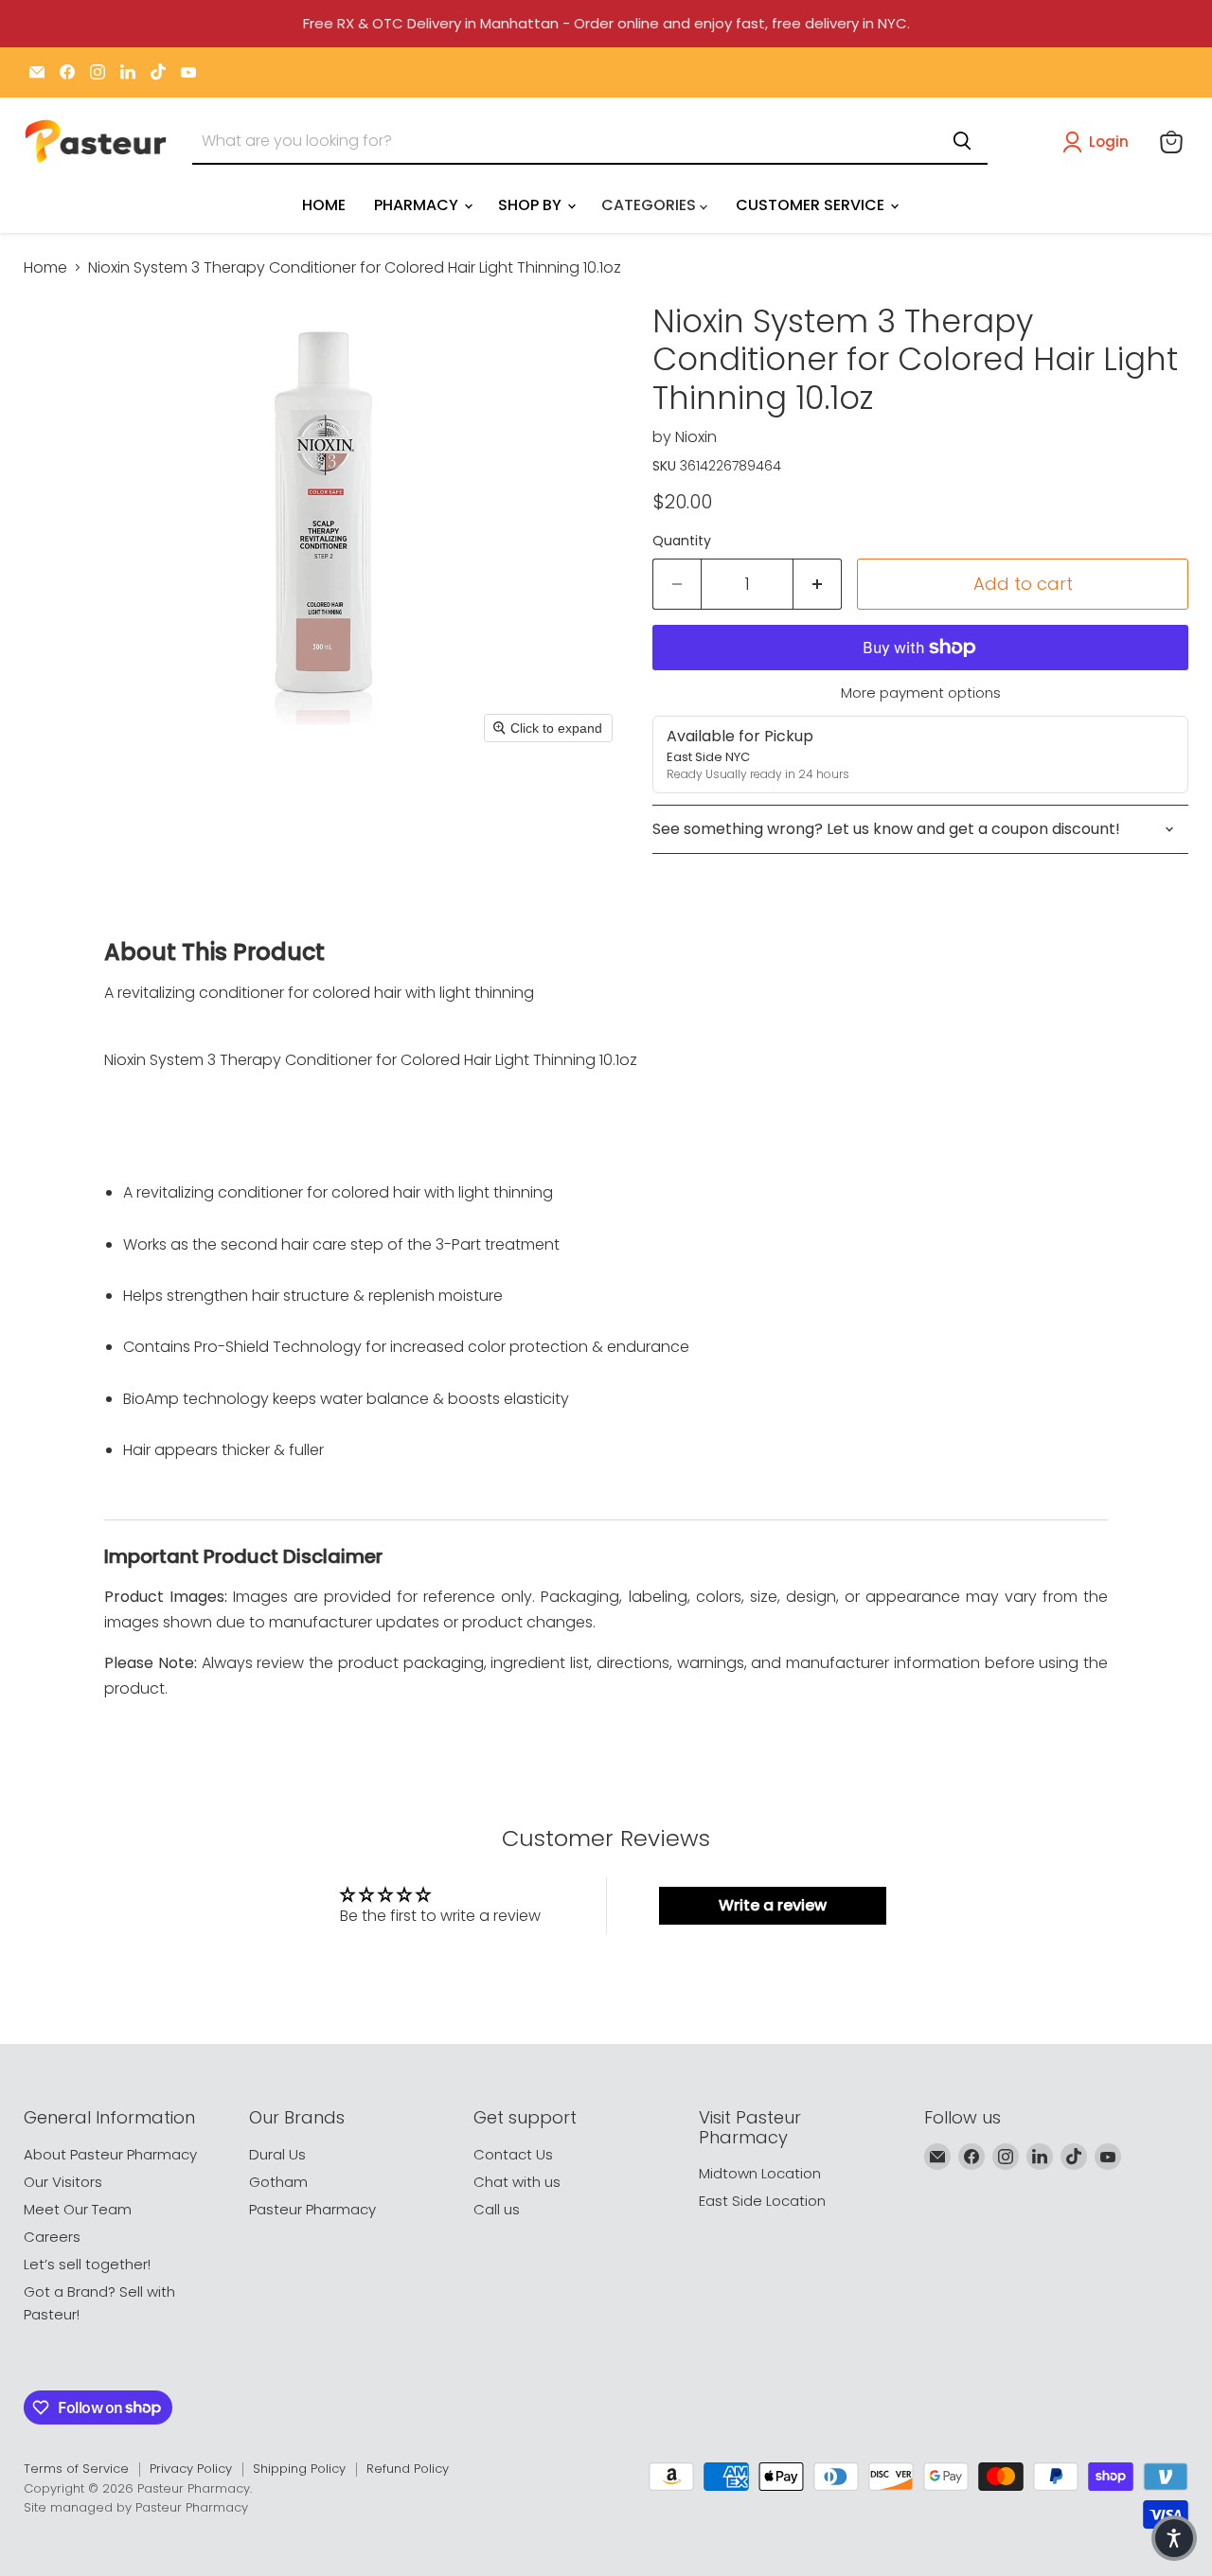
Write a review (773, 1905)
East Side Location (762, 2201)
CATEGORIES (651, 205)
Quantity (682, 541)
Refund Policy (408, 2469)
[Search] (962, 141)
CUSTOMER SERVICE (812, 205)
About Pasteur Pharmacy (110, 2154)
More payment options (921, 693)
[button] (1099, 142)
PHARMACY (418, 205)
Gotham (278, 2182)
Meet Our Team (78, 2209)
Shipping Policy (299, 2469)
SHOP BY (532, 205)
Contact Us (513, 2154)
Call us (497, 2209)
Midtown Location (760, 2173)
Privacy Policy (191, 2469)
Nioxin (696, 437)
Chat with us (517, 2182)
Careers (52, 2237)
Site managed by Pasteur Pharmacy (136, 2507)
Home (45, 268)
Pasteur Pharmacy (312, 2209)
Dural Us (277, 2154)
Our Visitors (63, 2182)
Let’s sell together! (87, 2264)
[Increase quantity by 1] (818, 585)
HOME (324, 205)
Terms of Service (76, 2469)
